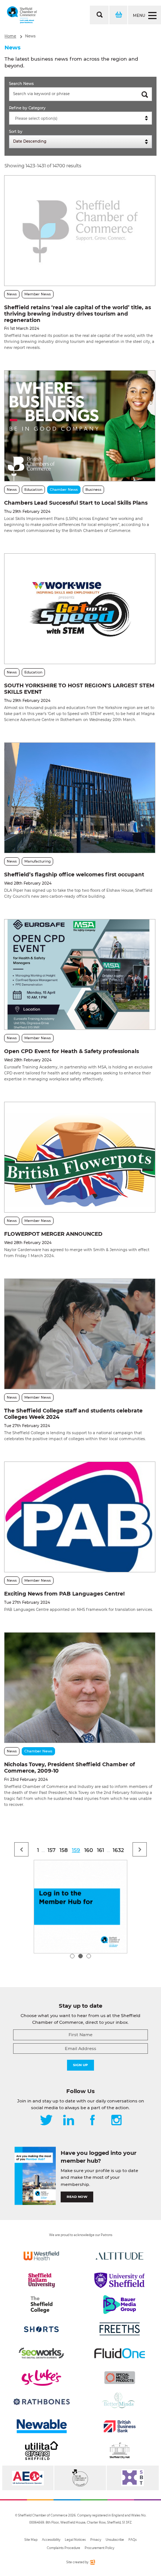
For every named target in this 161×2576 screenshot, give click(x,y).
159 (76, 1850)
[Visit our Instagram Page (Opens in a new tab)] (116, 2121)
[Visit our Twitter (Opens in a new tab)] (46, 2121)
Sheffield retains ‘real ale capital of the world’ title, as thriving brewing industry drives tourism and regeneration (78, 314)
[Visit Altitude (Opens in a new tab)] (120, 2256)
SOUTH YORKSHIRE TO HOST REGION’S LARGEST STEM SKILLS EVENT (79, 689)
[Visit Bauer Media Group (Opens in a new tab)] (120, 2305)
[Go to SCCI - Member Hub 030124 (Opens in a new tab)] (80, 1907)
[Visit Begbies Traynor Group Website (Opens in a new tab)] (80, 2478)
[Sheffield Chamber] (22, 15)
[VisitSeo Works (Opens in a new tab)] (41, 2353)
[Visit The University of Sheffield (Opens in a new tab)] (120, 2280)
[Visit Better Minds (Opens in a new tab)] (120, 2402)
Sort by (16, 132)
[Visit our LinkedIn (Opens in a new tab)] (69, 2121)
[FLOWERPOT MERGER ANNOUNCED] (80, 1157)
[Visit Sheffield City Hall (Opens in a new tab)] (120, 2451)
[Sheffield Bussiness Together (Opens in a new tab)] (133, 2478)
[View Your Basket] (118, 15)
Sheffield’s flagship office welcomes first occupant (74, 875)
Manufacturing (37, 861)
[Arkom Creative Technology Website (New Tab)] (92, 2563)
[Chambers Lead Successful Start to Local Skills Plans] (80, 426)
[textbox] (82, 119)
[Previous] (21, 1849)
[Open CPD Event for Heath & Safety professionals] (80, 974)
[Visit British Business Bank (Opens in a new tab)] (120, 2426)
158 (64, 1850)
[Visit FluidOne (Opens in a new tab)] (120, 2353)
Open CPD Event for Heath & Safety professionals (72, 1051)
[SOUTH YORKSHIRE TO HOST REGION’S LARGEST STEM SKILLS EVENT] (80, 609)
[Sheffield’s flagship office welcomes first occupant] (80, 798)
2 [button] (80, 1956)
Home (10, 36)
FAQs (133, 2540)
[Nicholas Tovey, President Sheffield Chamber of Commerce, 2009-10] (80, 1688)
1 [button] (72, 1956)
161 (101, 1850)
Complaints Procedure (63, 2548)
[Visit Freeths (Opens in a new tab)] (120, 2329)
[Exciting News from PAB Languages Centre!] (80, 1517)
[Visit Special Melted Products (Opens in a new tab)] (120, 2378)
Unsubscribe (115, 2540)
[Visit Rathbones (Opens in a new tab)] (41, 2402)
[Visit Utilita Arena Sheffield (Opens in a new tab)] (41, 2451)
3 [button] (89, 1956)
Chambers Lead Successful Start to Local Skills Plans (76, 503)
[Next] (140, 1849)
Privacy (96, 2540)
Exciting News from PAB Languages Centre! (64, 1594)
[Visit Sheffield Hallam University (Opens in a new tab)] (41, 2280)
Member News (38, 294)
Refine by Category (27, 108)
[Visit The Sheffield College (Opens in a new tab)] (41, 2305)
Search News (21, 84)
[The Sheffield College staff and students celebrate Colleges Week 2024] (80, 1334)
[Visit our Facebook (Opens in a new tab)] (92, 2121)
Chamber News (64, 489)
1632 (118, 1850)
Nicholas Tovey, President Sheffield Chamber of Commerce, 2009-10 (69, 1768)
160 (89, 1850)
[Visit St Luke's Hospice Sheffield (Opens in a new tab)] (41, 2378)
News (30, 36)
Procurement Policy (99, 2548)
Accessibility (51, 2540)
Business (93, 489)
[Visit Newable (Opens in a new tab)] (41, 2426)
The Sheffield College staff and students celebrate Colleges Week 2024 (73, 1414)
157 (51, 1850)
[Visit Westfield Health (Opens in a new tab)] (41, 2256)
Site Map (31, 2540)
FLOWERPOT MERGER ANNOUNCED (53, 1234)
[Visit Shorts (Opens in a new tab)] (41, 2329)
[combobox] (80, 118)
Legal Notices (75, 2540)
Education (33, 489)
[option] (80, 1907)
